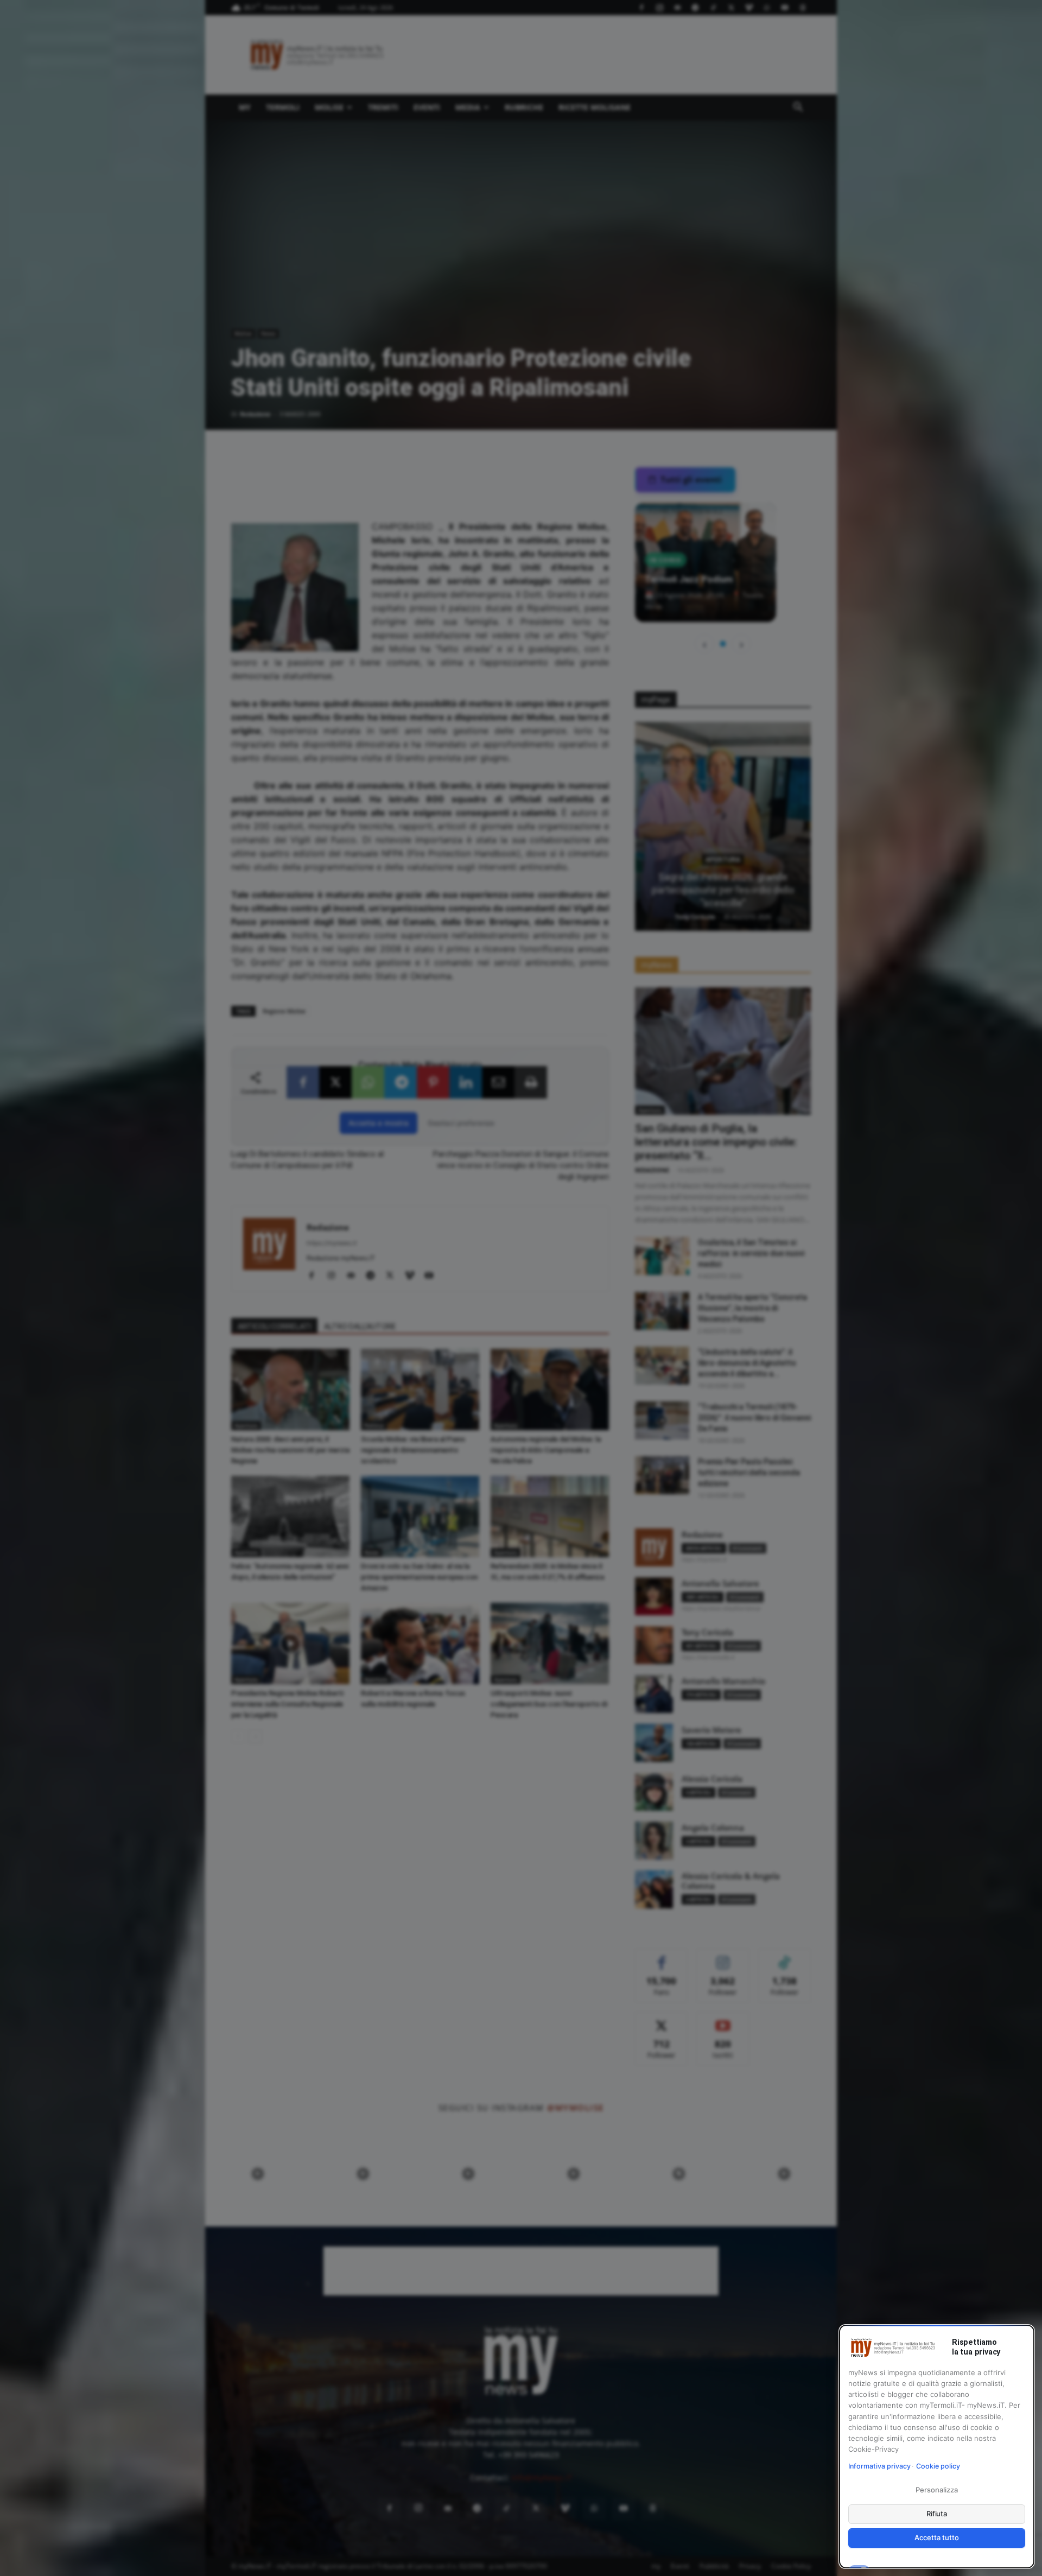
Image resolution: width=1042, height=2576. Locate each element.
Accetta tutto (936, 2537)
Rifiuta (937, 2514)
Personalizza (936, 2490)
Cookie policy (938, 2466)
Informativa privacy (879, 2466)
